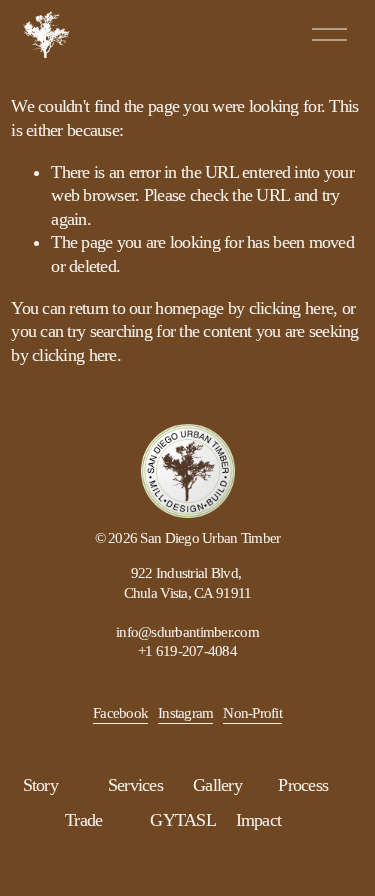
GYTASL (183, 820)
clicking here (291, 308)
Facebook (120, 713)
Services (135, 785)
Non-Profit (252, 713)
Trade (83, 820)
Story (40, 785)
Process (303, 785)
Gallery (217, 785)
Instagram (185, 713)
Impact (259, 820)
